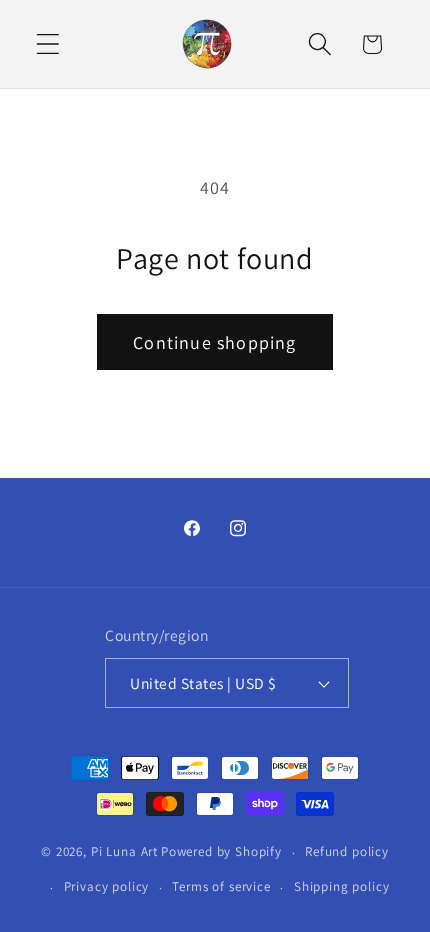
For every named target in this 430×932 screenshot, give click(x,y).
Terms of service (221, 886)
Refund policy (347, 851)
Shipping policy (342, 886)
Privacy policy (107, 886)
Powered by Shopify (221, 852)
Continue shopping (214, 342)
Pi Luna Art (124, 852)
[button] (48, 44)
